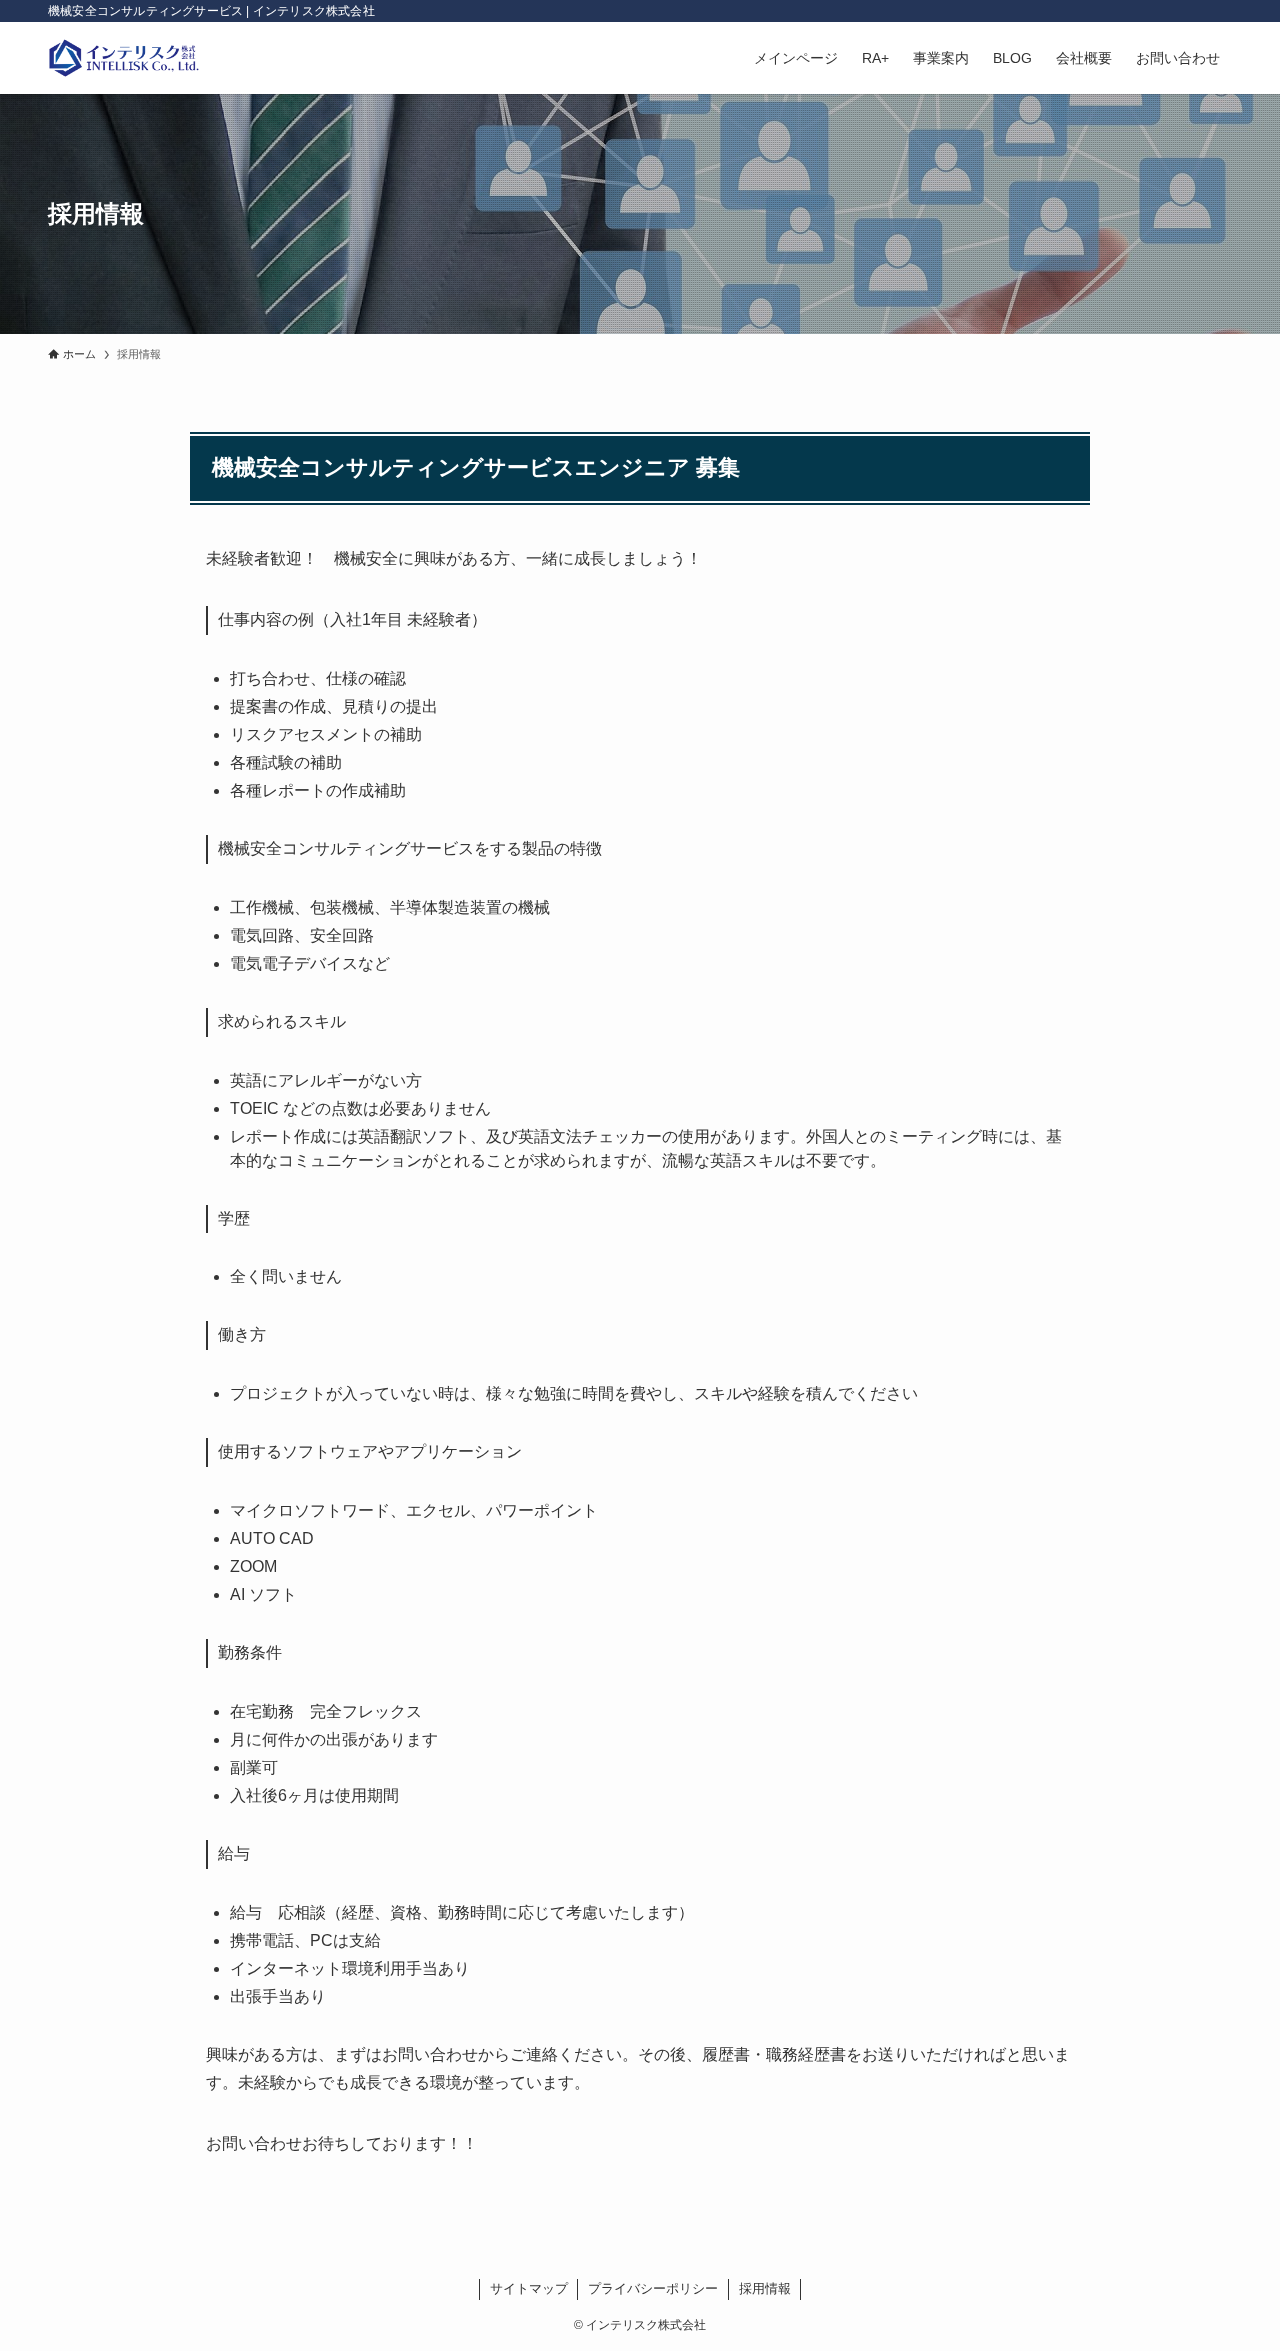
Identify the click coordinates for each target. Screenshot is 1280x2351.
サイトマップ (529, 2288)
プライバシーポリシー (653, 2288)
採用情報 (765, 2288)
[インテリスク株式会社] (124, 58)
